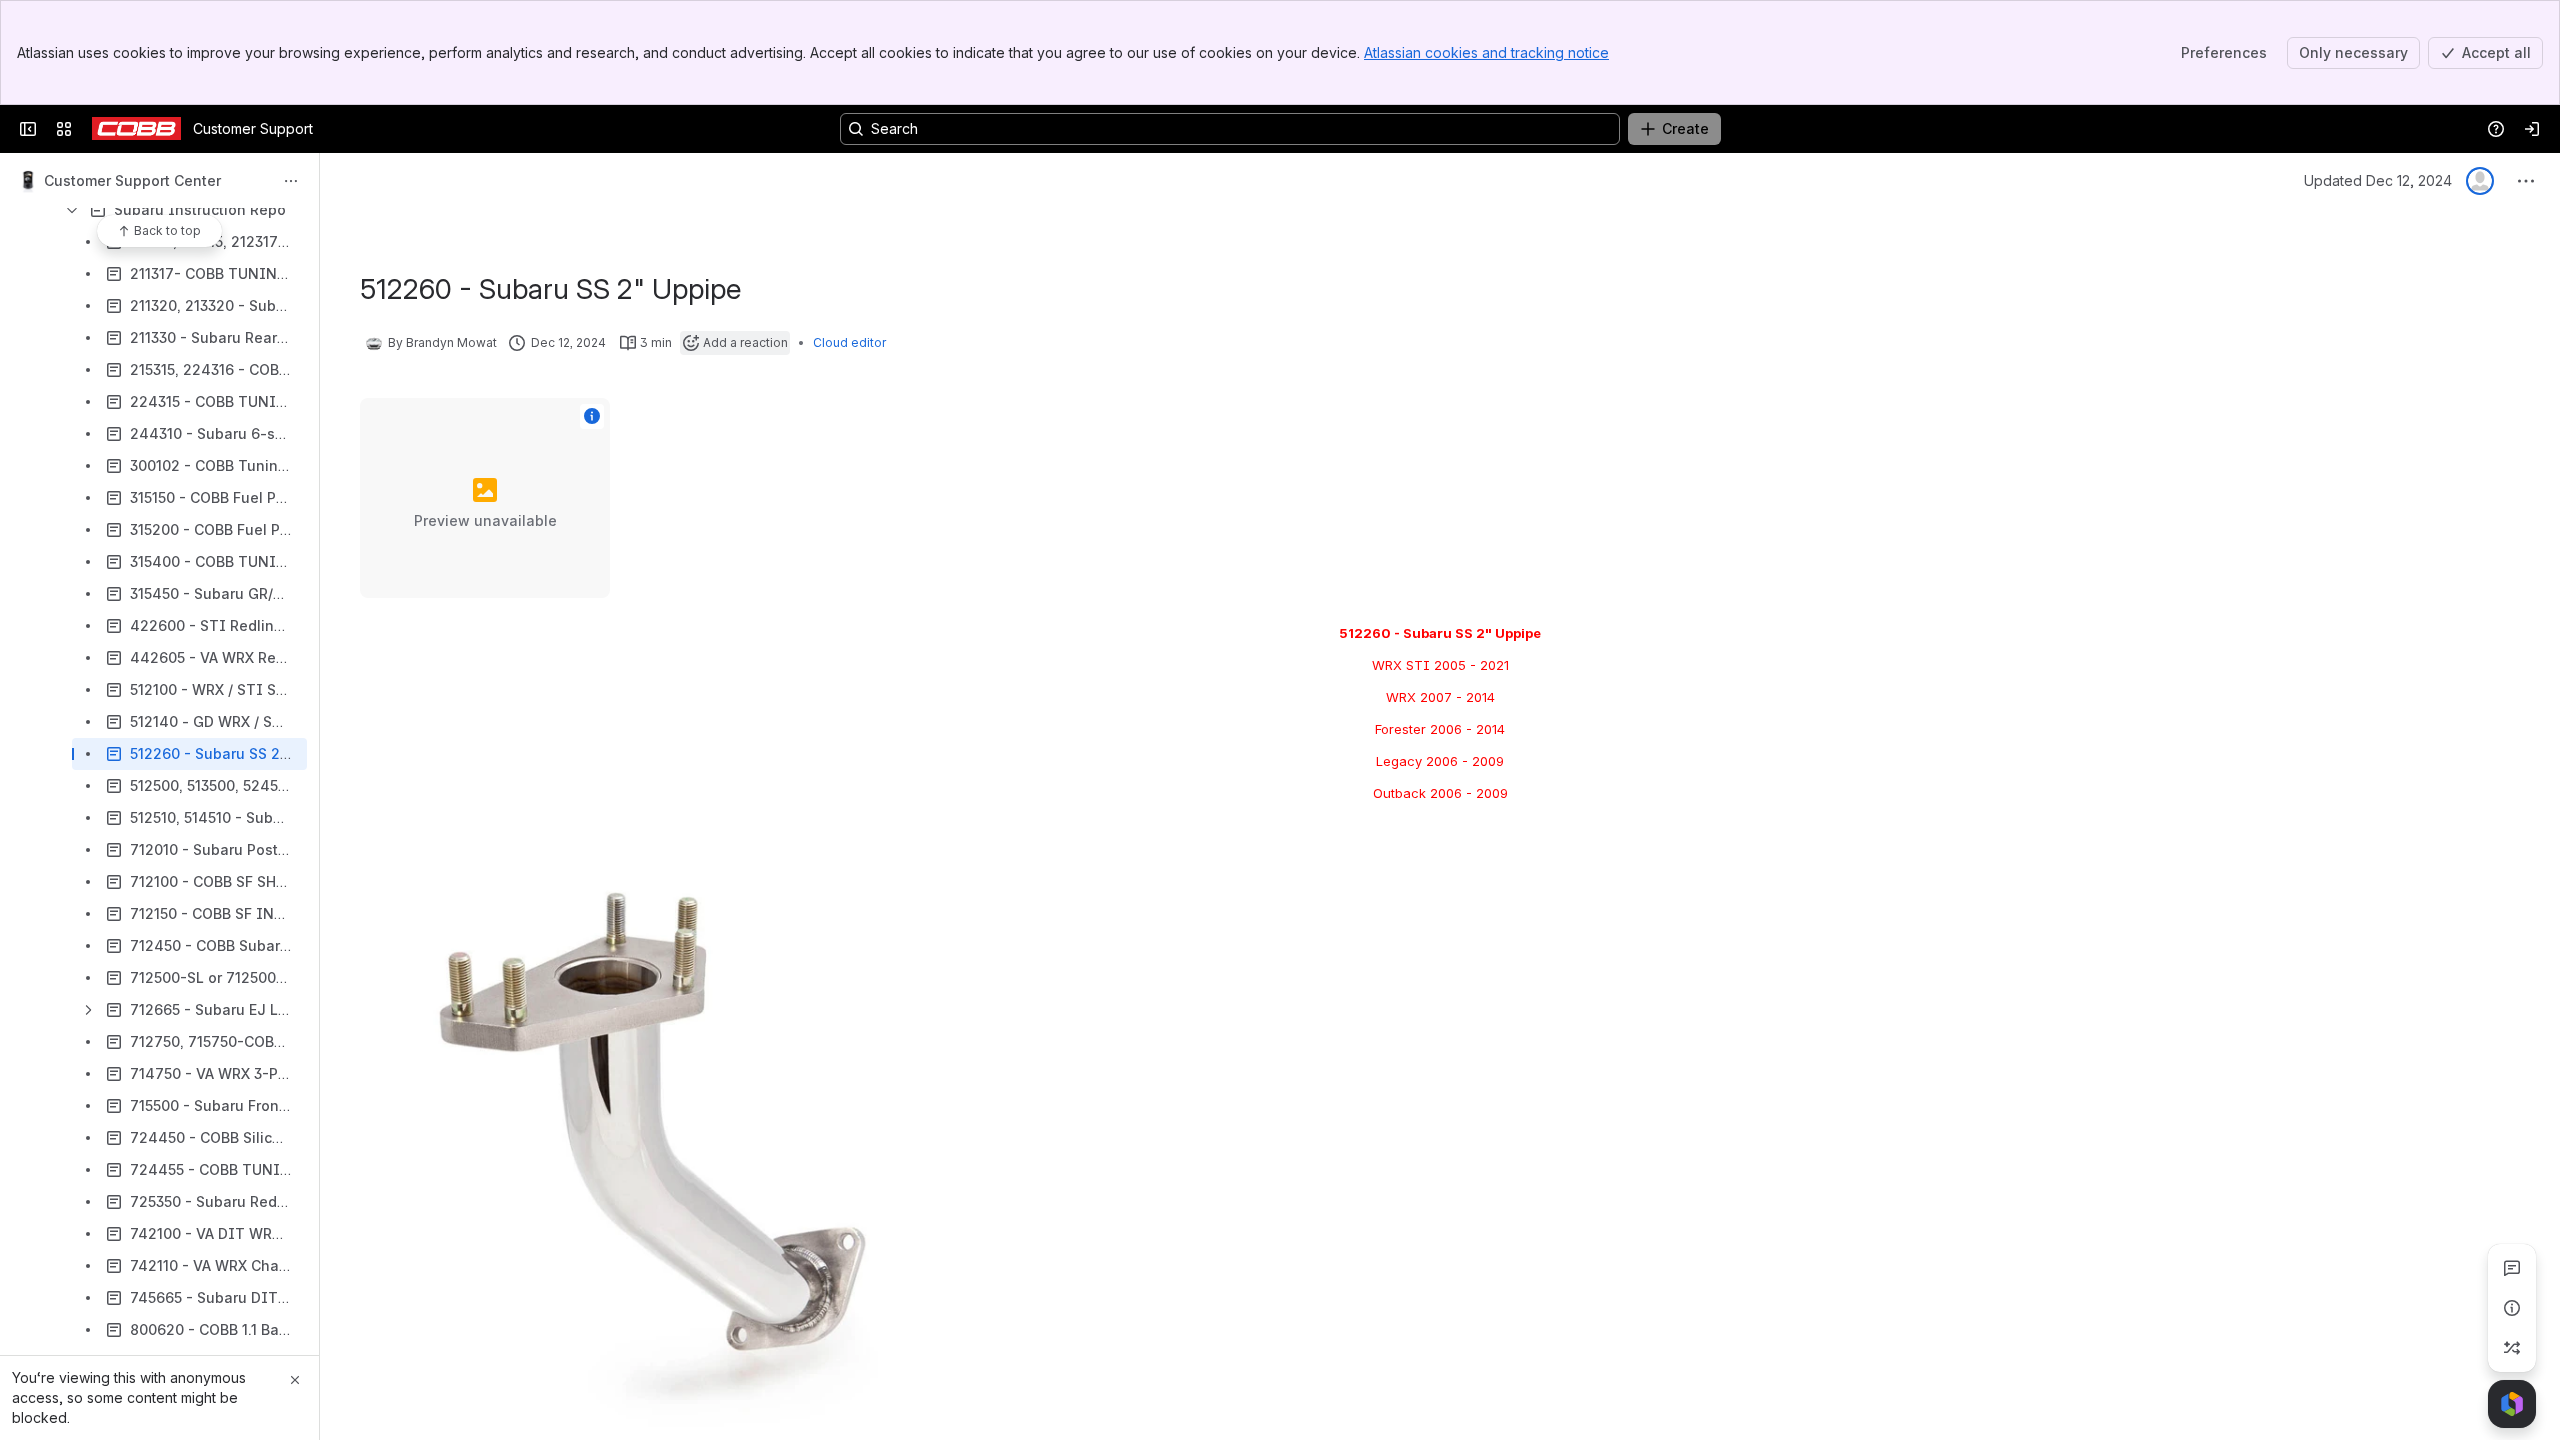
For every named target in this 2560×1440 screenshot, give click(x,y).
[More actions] (291, 181)
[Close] (295, 1380)
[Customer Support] (136, 129)
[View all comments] (2512, 1268)
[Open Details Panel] (2512, 1308)
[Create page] (2512, 1348)
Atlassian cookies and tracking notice (1486, 52)
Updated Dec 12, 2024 (2378, 180)
